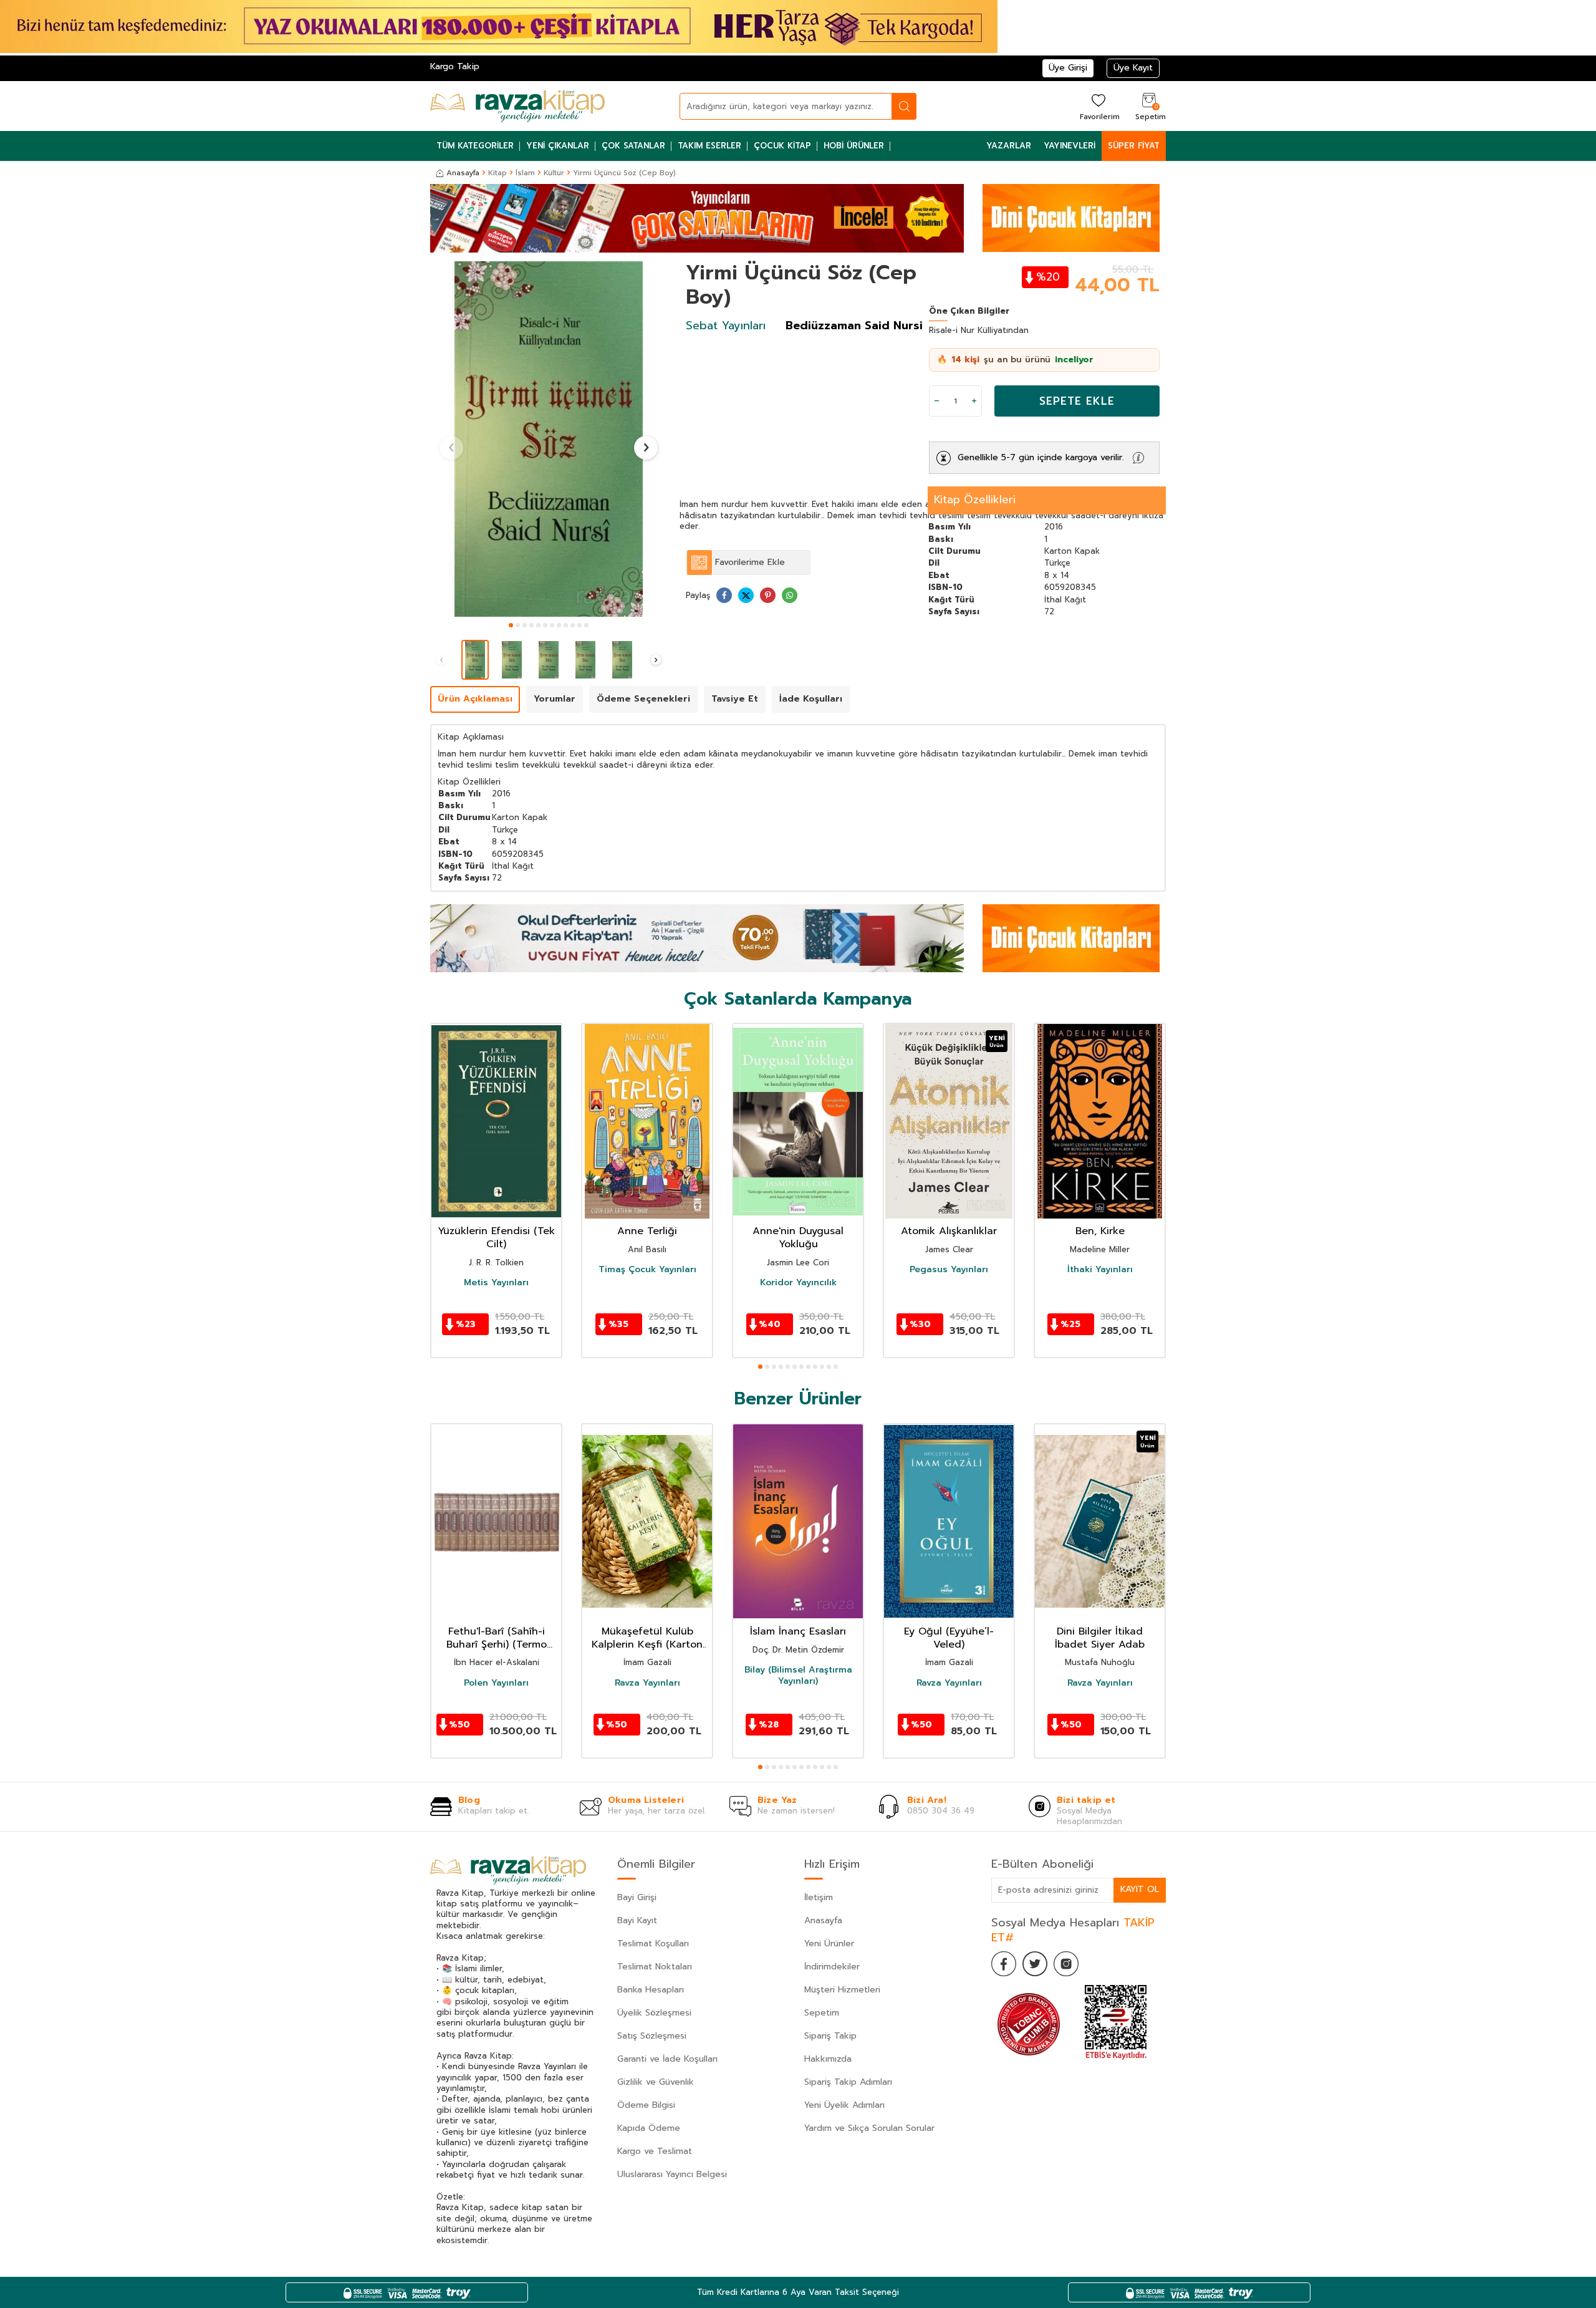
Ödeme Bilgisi (646, 2105)
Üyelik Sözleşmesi (654, 2013)
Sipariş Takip (830, 2036)
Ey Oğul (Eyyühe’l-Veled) (949, 1638)
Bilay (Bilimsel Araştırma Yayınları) (798, 1676)
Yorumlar (555, 699)
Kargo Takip (455, 66)
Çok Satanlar (633, 146)
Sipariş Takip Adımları (848, 2082)
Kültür (554, 173)
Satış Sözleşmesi (652, 2036)
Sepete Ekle (1077, 401)
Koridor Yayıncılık (798, 1283)
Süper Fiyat (1134, 146)
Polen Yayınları (496, 1683)
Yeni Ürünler (829, 1943)
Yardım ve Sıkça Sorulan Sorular (869, 2128)
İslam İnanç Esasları (798, 1632)
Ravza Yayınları (647, 1683)
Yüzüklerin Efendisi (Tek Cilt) (496, 1238)
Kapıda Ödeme (649, 2128)
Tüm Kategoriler (475, 146)
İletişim (819, 1897)
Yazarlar (1009, 146)
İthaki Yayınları (1100, 1270)
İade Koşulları (811, 699)
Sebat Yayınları (726, 326)
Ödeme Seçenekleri (643, 699)
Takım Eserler (709, 146)
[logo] (517, 106)
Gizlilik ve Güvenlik (656, 2082)
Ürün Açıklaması (475, 699)
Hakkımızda (828, 2059)
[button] (511, 625)
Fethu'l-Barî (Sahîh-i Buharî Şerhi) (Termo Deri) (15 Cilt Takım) (497, 1638)
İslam (525, 173)
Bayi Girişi (637, 1897)
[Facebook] (1004, 1964)
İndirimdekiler (832, 1967)
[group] (549, 439)
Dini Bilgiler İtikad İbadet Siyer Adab (1100, 1638)
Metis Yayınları (496, 1283)
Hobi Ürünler (854, 146)
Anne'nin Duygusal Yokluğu (798, 1238)
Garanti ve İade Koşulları (667, 2059)
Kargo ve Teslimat (655, 2151)
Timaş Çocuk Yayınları (647, 1270)
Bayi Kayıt (637, 1920)
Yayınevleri (1070, 146)
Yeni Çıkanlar (558, 146)
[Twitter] (1035, 1964)
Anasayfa (463, 173)
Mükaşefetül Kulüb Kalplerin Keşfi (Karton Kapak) (647, 1638)
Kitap (498, 173)
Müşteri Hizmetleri (842, 1990)
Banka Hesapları (651, 1990)
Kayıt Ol (1140, 1889)
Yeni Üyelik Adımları (844, 2105)
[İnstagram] (1066, 1964)
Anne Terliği (647, 1231)
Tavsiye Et (735, 699)
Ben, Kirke (1100, 1231)
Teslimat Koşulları (653, 1943)
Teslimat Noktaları (655, 1967)
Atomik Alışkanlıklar (949, 1231)
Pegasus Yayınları (949, 1270)
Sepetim (822, 2013)
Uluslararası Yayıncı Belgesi (672, 2174)
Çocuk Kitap (782, 146)
